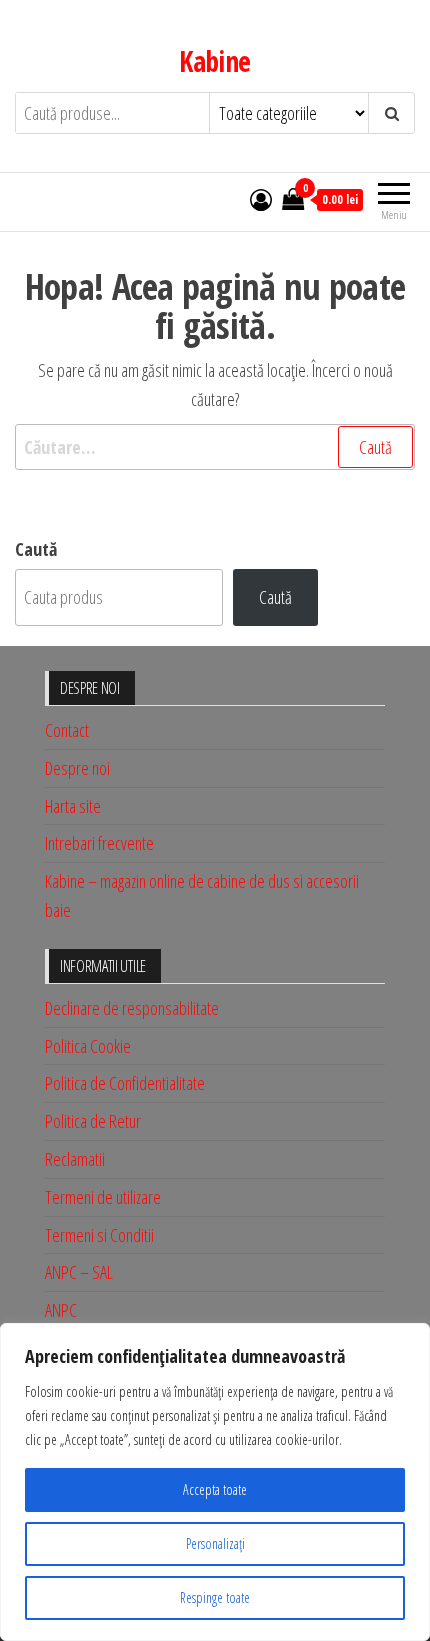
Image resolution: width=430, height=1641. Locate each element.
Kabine (215, 61)
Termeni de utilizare (103, 1197)
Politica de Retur (93, 1121)
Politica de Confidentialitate (125, 1083)
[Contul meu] (261, 199)
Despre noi (77, 768)
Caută (36, 549)
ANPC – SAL (79, 1272)
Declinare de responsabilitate (132, 1008)
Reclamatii (75, 1159)
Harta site (73, 806)
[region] (215, 1482)
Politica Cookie (88, 1046)
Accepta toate (215, 1489)
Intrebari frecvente (99, 843)
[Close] (409, 1340)
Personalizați (215, 1543)
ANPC (61, 1310)
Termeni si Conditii (99, 1235)
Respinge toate (215, 1597)
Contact (67, 730)
